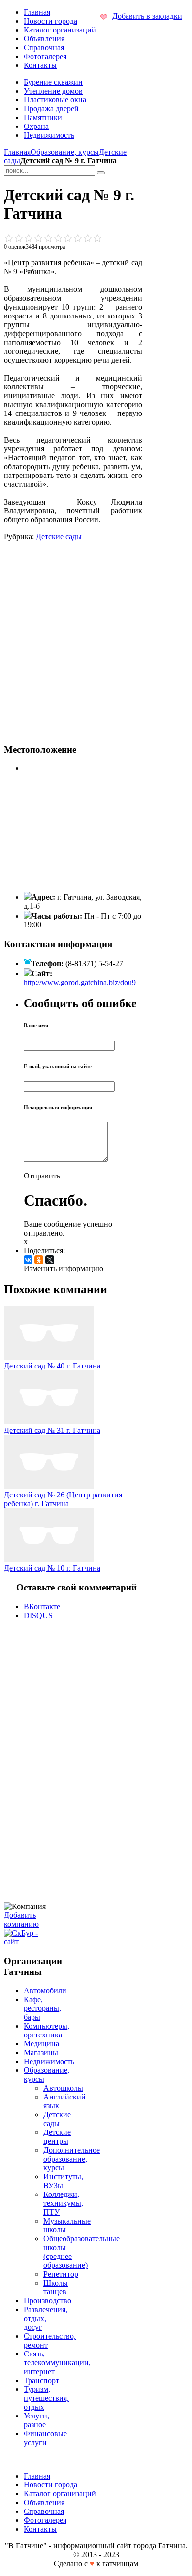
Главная (17, 152)
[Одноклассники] (39, 1260)
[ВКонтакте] (28, 1260)
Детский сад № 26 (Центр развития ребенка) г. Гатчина (63, 1499)
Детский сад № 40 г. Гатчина (52, 1366)
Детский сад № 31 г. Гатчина (52, 1430)
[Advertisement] (96, 637)
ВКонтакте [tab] (42, 1606)
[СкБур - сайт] (27, 1942)
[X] (50, 1260)
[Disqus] (73, 1760)
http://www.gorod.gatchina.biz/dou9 (80, 982)
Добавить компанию (21, 1920)
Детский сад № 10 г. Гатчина (52, 1568)
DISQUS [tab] (38, 1615)
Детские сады (59, 536)
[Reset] (101, 173)
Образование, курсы (65, 152)
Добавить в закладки (147, 16)
